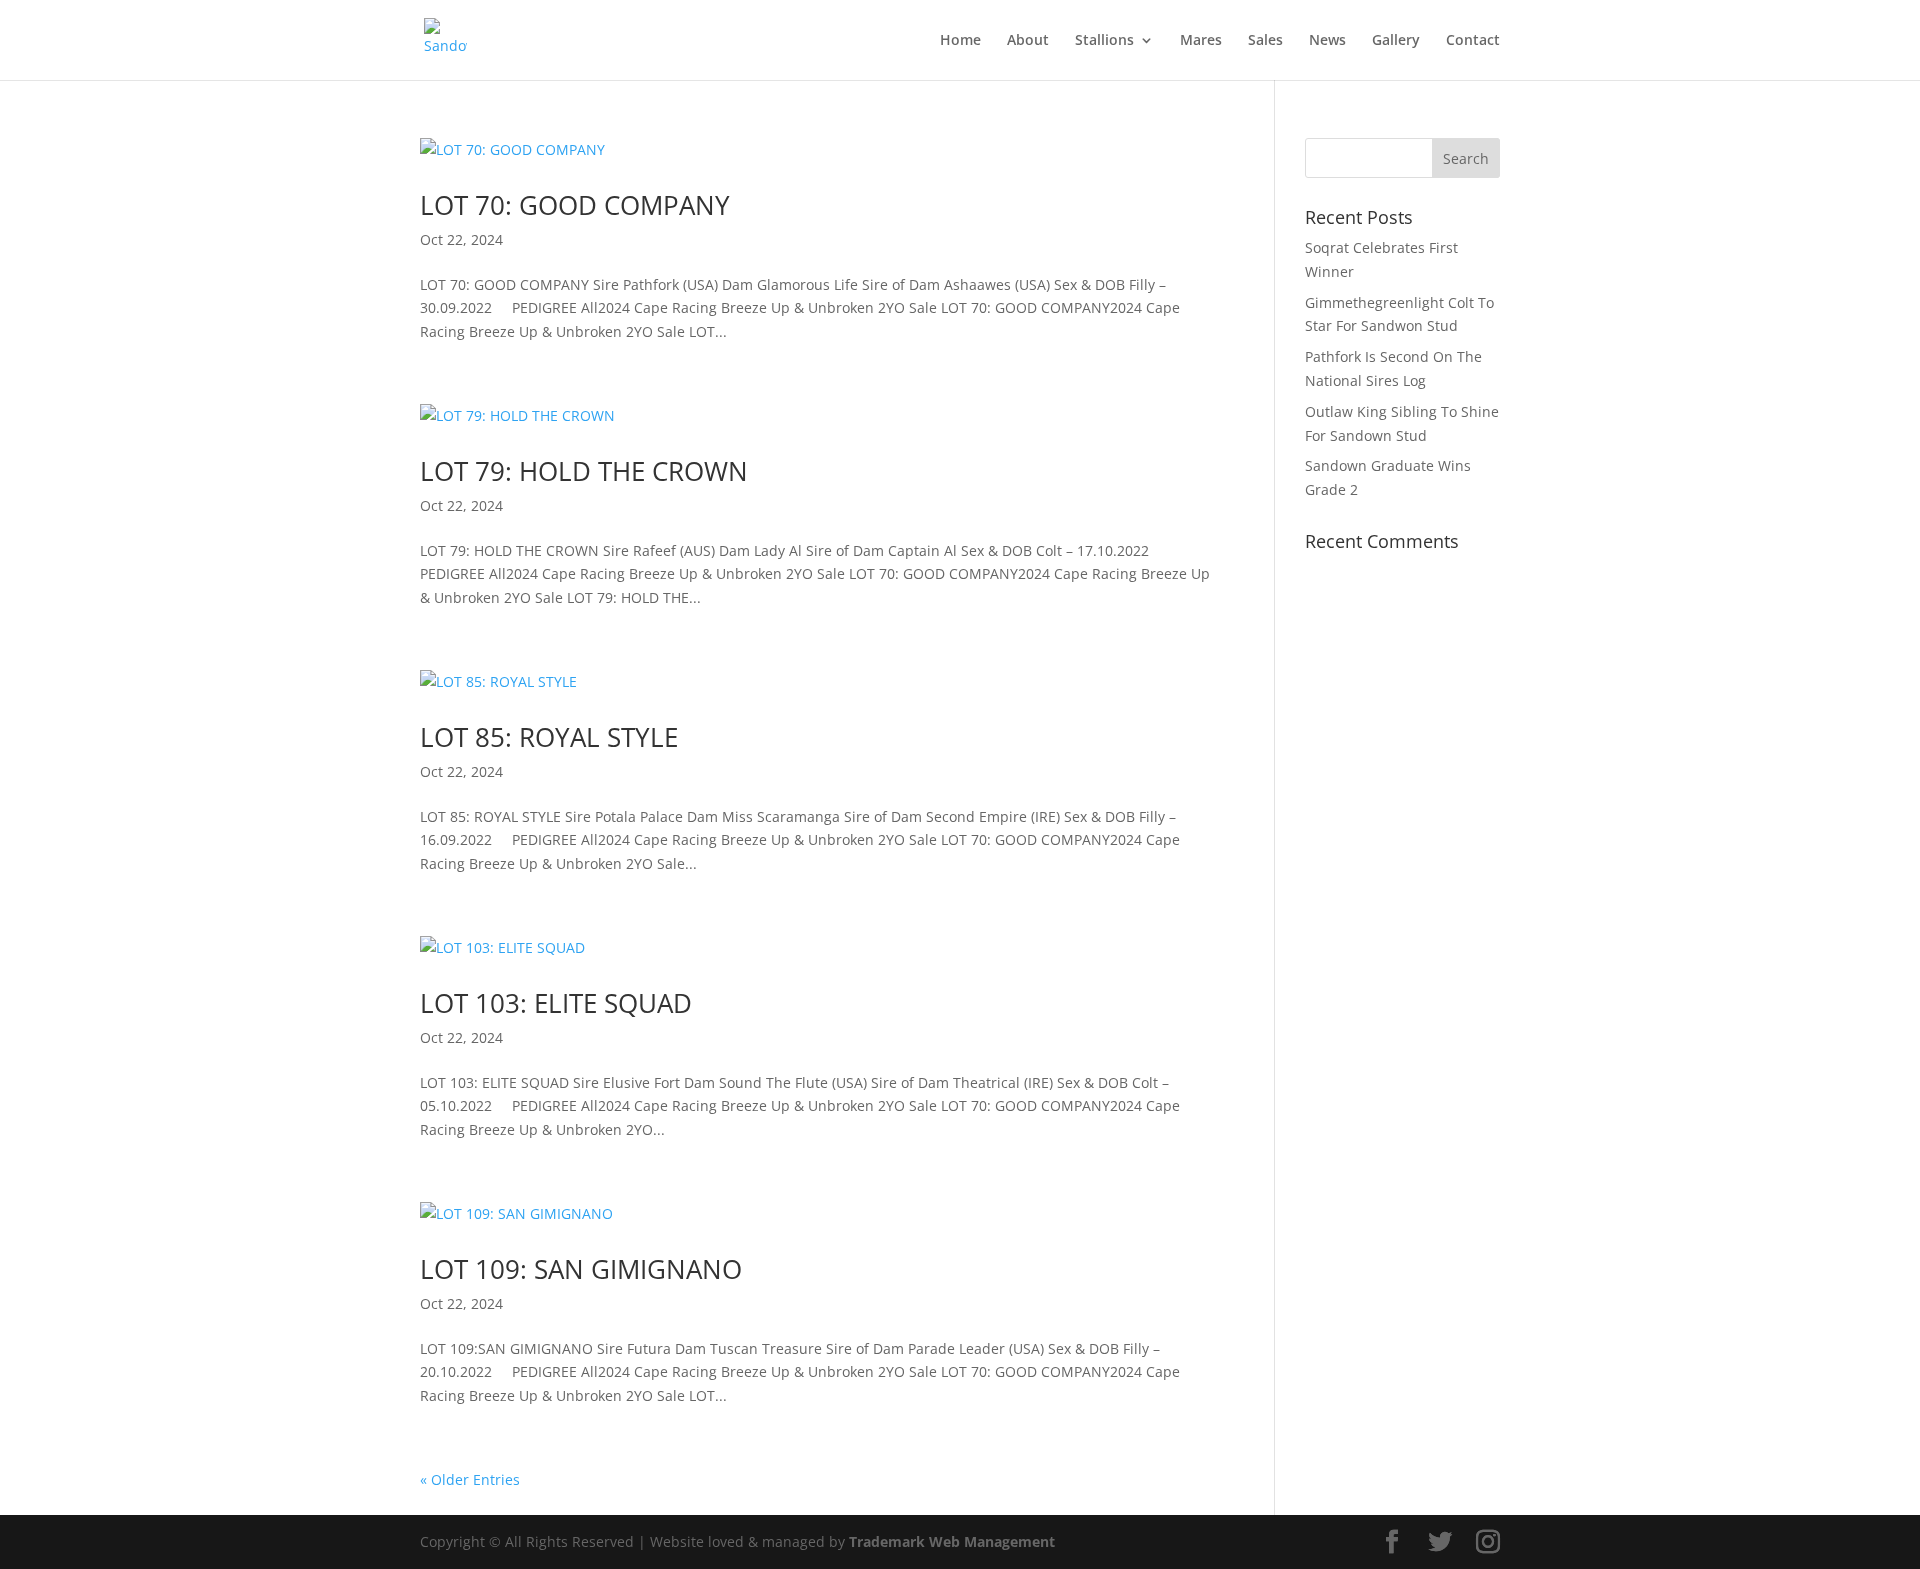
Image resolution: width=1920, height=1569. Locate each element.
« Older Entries (470, 1479)
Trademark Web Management (952, 1541)
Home (960, 41)
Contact (1473, 41)
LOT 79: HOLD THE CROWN (584, 471)
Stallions (1104, 41)
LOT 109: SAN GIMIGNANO (581, 1269)
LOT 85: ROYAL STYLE (549, 737)
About (1028, 41)
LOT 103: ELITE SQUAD (556, 1003)
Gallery (1396, 41)
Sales (1265, 41)
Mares (1201, 41)
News (1327, 41)
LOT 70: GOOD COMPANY (575, 205)
